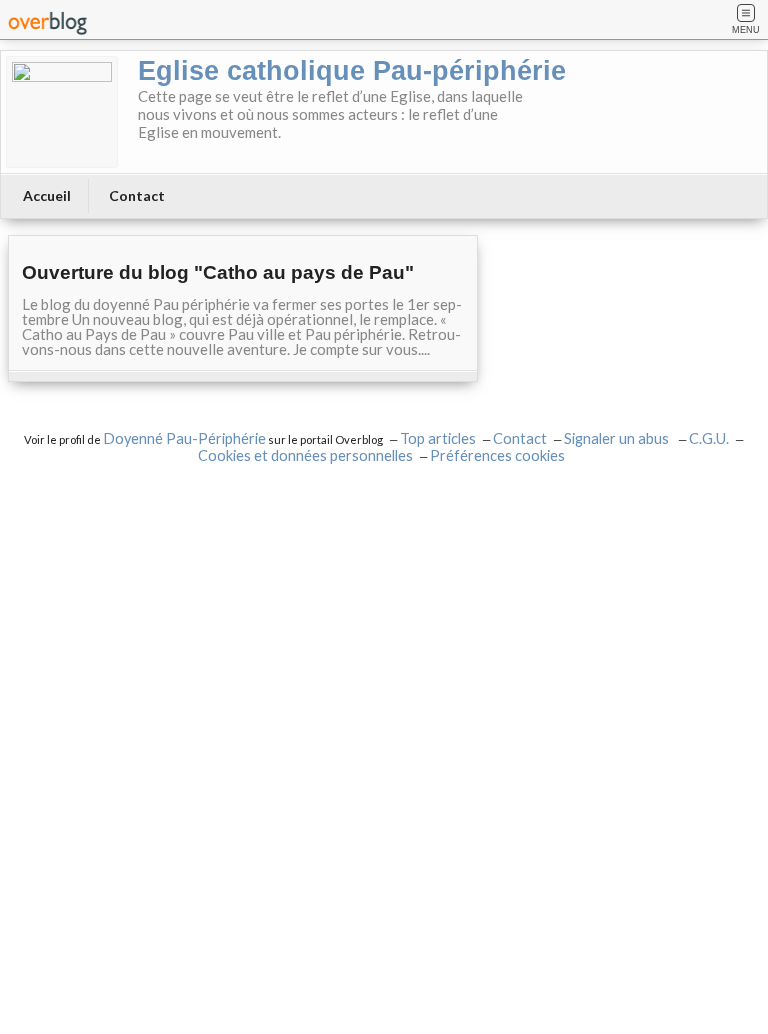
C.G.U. (709, 438)
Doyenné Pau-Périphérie (184, 438)
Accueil (47, 195)
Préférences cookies (497, 455)
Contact (137, 195)
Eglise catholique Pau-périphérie (352, 71)
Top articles (438, 438)
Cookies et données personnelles (305, 455)
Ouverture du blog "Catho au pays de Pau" (218, 272)
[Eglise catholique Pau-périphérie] (62, 112)
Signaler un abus (618, 438)
